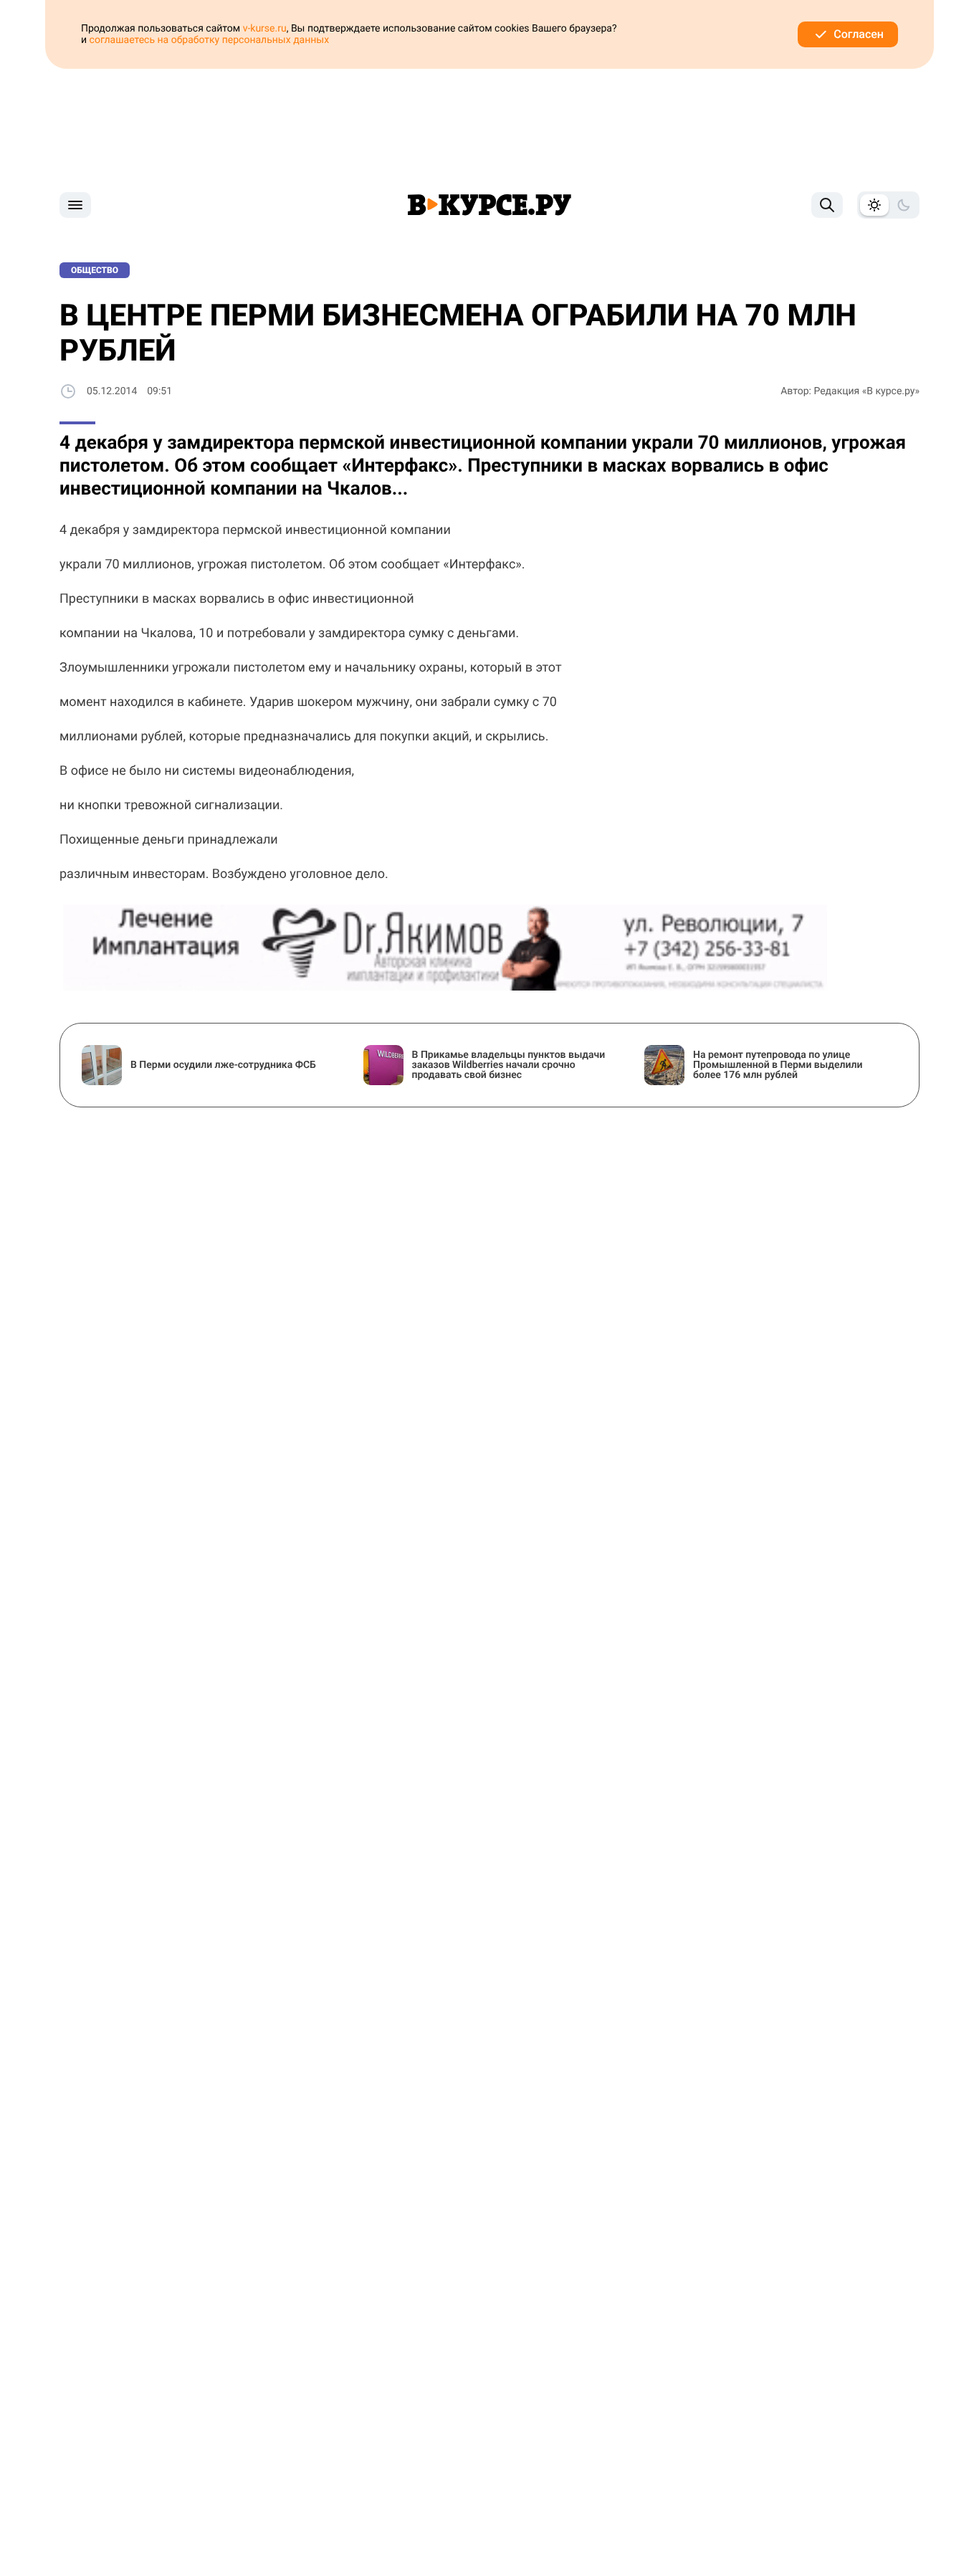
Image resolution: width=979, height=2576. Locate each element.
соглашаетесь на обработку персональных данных (210, 40)
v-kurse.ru (265, 29)
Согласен (859, 34)
